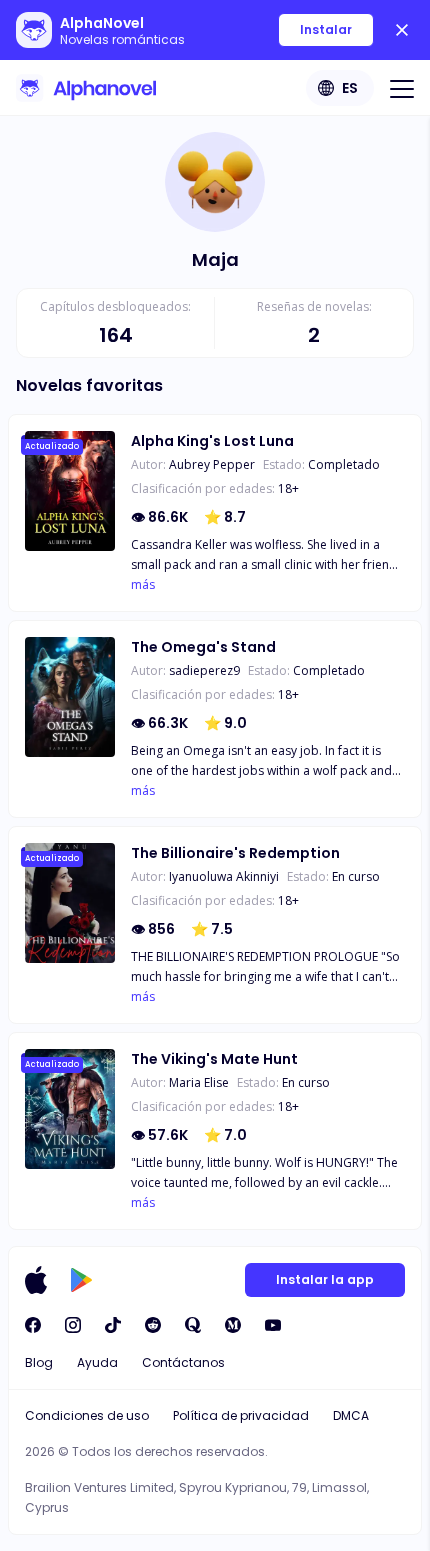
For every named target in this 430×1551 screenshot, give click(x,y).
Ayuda (97, 1362)
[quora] (193, 1325)
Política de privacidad (241, 1415)
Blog (39, 1362)
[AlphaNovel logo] (86, 88)
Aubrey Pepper (212, 464)
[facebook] (33, 1325)
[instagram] (73, 1325)
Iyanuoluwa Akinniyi (224, 876)
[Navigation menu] (402, 88)
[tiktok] (113, 1325)
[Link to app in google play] (81, 1280)
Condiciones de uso (87, 1415)
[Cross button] (402, 30)
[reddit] (153, 1325)
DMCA (351, 1415)
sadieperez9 (204, 670)
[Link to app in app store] (36, 1280)
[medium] (233, 1325)
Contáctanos (183, 1362)
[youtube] (273, 1325)
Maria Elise (199, 1082)
